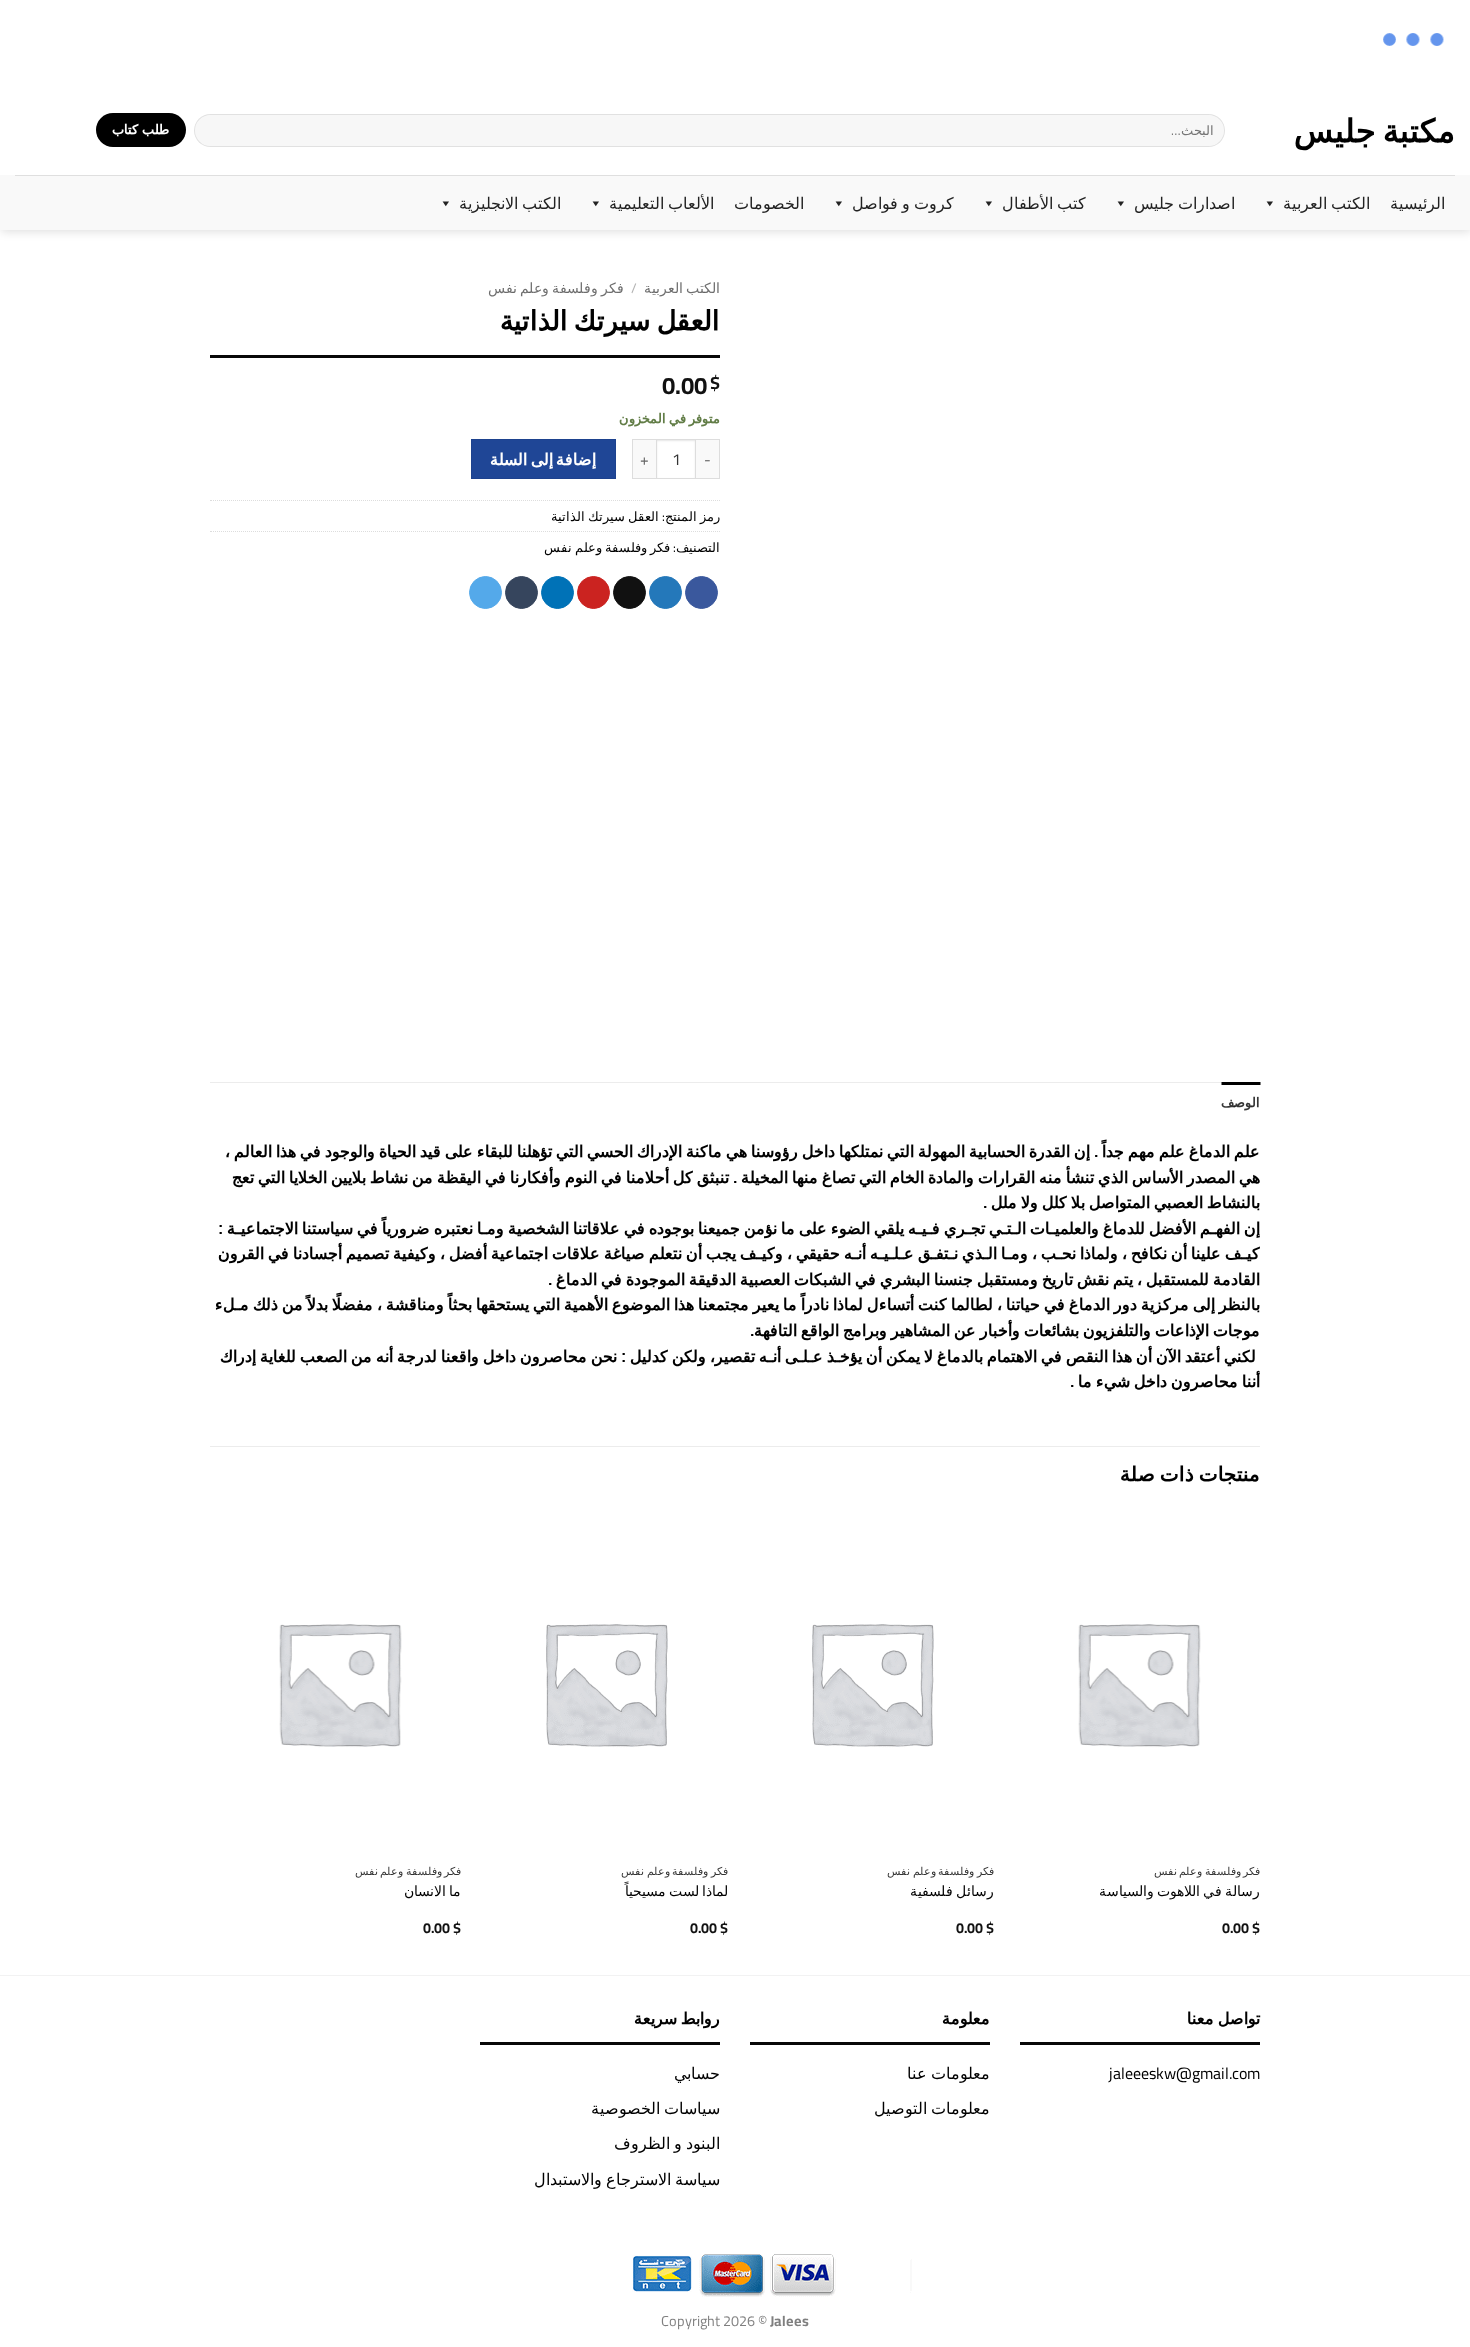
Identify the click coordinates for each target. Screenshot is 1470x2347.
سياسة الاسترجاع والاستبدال (627, 2179)
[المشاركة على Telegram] (485, 593)
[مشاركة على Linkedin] (557, 593)
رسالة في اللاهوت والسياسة (1179, 1891)
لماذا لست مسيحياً (676, 1891)
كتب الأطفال (1044, 203)
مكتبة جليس (1374, 130)
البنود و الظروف (667, 2143)
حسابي (697, 2073)
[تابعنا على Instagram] (106, 42)
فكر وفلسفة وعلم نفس (556, 288)
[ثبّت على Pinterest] (593, 593)
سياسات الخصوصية (655, 2108)
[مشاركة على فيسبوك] (701, 593)
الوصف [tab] (1240, 1102)
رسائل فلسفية (952, 1891)
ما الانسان (432, 1891)
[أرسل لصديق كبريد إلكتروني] (629, 593)
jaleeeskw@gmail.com (1184, 2073)
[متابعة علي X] (80, 42)
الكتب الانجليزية (510, 203)
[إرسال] (210, 130)
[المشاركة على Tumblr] (521, 593)
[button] (68, 130)
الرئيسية (1417, 203)
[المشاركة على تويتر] (665, 593)
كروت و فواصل (903, 203)
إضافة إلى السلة (543, 459)
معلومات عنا (948, 2073)
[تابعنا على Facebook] (132, 42)
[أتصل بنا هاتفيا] (28, 42)
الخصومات (769, 203)
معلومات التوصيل (932, 2108)
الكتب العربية (1326, 203)
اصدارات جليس (1184, 203)
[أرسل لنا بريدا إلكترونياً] (54, 42)
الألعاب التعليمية (661, 203)
